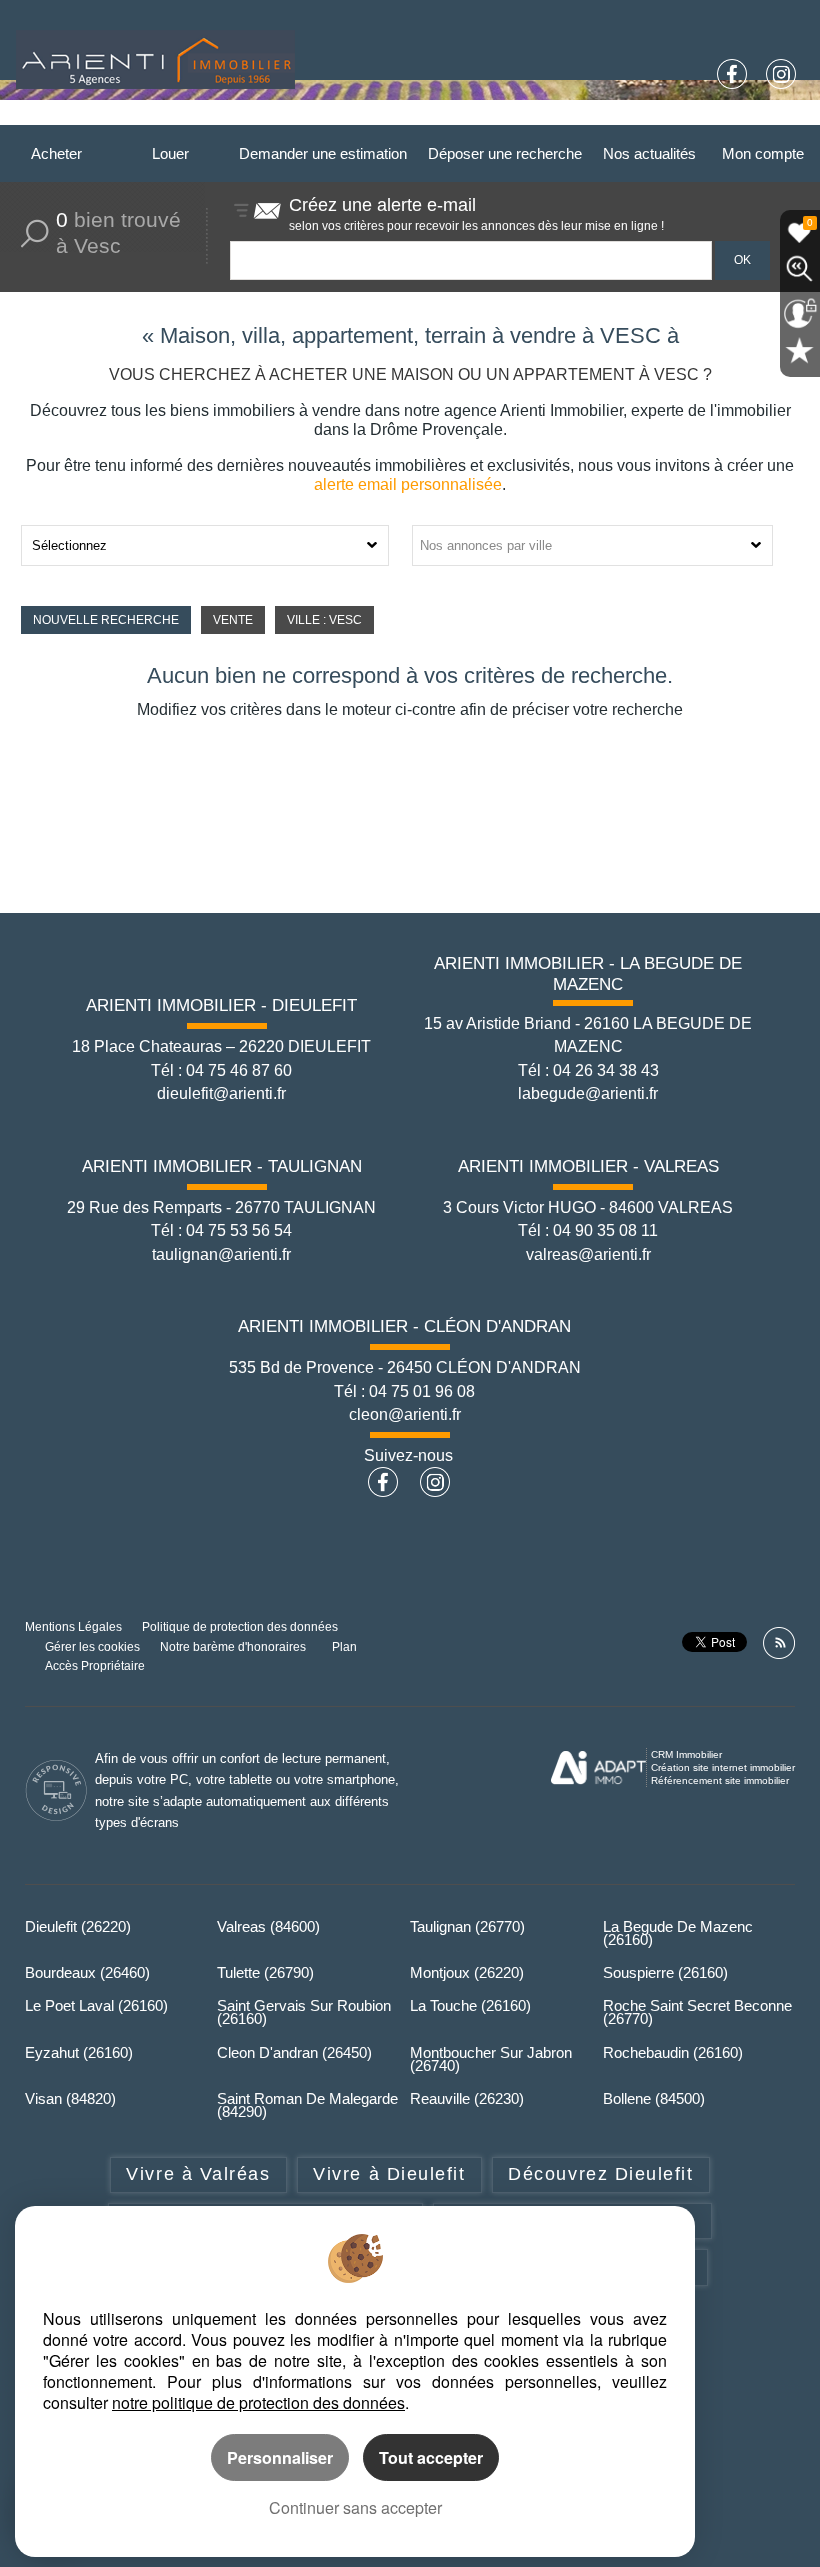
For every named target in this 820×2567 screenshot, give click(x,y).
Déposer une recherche (505, 153)
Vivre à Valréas (198, 2174)
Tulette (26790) (265, 1972)
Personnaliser (280, 2457)
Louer (170, 153)
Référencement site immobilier (720, 1780)
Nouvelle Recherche (106, 619)
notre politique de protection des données (258, 2402)
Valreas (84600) (268, 1926)
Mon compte (763, 153)
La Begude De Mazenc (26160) (678, 1933)
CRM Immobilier (686, 1754)
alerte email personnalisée (408, 484)
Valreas (588, 117)
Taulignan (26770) (467, 1926)
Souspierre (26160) (665, 1972)
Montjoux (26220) (467, 1972)
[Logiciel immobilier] (598, 1768)
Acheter (56, 153)
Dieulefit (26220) (78, 1926)
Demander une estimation (323, 153)
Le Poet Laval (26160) (96, 2005)
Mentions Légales (73, 1626)
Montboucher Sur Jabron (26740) (491, 2059)
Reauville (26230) (467, 2098)
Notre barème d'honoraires (234, 1646)
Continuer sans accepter (355, 2507)
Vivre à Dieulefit (389, 2174)
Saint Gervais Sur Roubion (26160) (304, 2012)
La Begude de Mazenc (346, 117)
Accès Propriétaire (95, 1665)
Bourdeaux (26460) (87, 1972)
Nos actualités (649, 153)
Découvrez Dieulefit (600, 2174)
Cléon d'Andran (678, 117)
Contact (770, 117)
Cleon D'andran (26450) (294, 2052)
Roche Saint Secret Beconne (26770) (697, 2012)
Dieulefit (236, 117)
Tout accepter (431, 2457)
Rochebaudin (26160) (673, 2052)
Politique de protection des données (240, 1626)
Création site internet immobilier (723, 1767)
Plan (344, 1646)
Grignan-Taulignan (488, 117)
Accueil (168, 117)
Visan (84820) (70, 2098)
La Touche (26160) (470, 2005)
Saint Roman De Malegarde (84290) (307, 2105)
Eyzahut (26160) (79, 2052)
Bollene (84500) (654, 2098)
